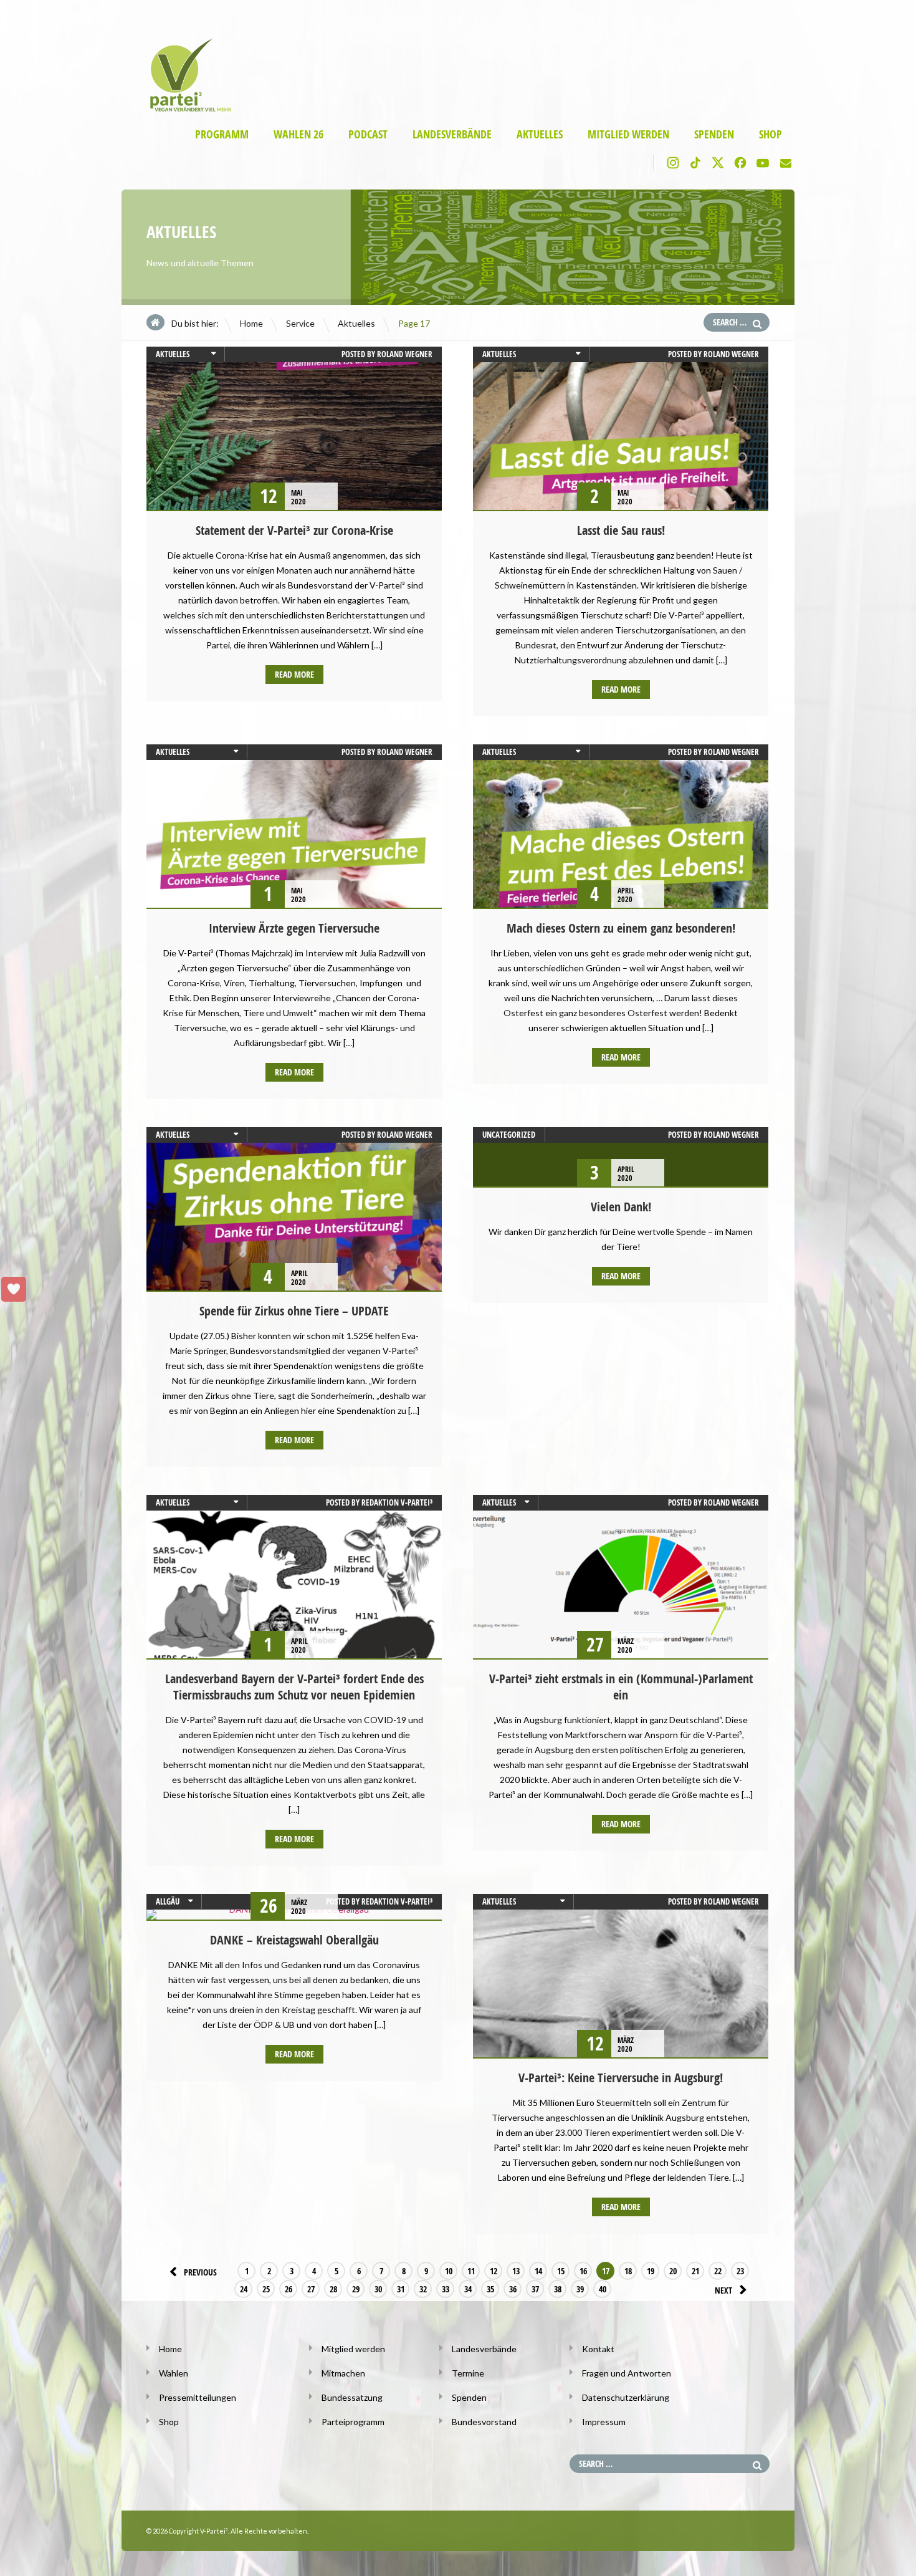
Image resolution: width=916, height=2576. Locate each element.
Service (300, 323)
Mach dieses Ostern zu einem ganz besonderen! (621, 928)
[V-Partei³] (185, 109)
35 (490, 2289)
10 (449, 2271)
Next (723, 2290)
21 (695, 2271)
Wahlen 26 (298, 134)
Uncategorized (509, 1135)
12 (494, 2271)
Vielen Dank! (621, 1207)
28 (333, 2289)
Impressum (604, 2422)
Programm (222, 134)
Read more (294, 674)
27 (311, 2289)
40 (603, 2289)
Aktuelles (540, 134)
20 (673, 2271)
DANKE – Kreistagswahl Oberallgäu (294, 1940)
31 (401, 2289)
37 (535, 2289)
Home (251, 323)
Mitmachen (343, 2373)
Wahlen (174, 2373)
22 (718, 2271)
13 (516, 2271)
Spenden (714, 134)
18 (628, 2271)
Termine (468, 2373)
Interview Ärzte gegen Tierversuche (294, 928)
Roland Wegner (405, 354)
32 (423, 2289)
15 (561, 2271)
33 (446, 2289)
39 (580, 2289)
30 (378, 2289)
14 (538, 2271)
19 (651, 2271)
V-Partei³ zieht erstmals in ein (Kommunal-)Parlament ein (621, 1687)
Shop (770, 134)
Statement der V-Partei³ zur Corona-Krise (294, 530)
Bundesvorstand (484, 2422)
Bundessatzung (352, 2397)
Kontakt (598, 2349)
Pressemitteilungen (198, 2397)
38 (558, 2289)
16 (583, 2271)
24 (244, 2289)
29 (356, 2289)
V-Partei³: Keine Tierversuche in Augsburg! (621, 2078)
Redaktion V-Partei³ (397, 1502)
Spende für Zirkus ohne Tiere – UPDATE (294, 1311)
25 (266, 2289)
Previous (200, 2272)
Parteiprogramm (353, 2422)
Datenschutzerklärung (626, 2397)
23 (740, 2271)
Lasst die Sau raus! (621, 530)
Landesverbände (452, 134)
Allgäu (168, 1901)
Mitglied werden (628, 134)
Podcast (368, 134)
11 (471, 2271)
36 (513, 2289)
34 (468, 2289)
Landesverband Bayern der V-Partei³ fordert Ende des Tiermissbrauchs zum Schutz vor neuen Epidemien (294, 1687)
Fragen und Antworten (627, 2373)
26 (289, 2289)
